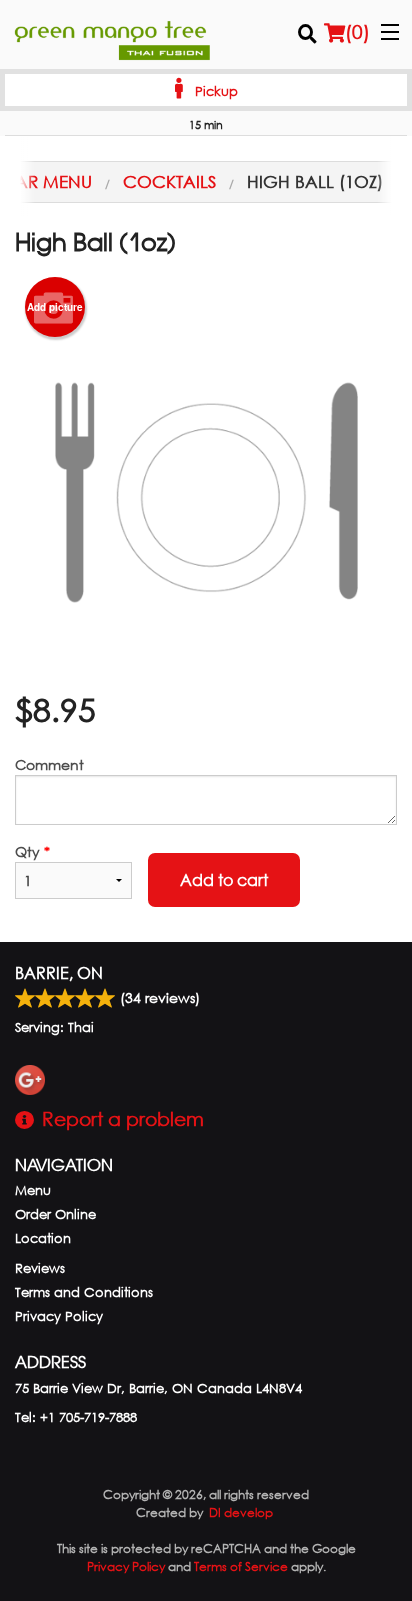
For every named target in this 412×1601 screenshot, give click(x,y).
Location (43, 1238)
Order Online (55, 1214)
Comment (49, 764)
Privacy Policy (59, 1316)
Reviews (40, 1268)
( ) (357, 31)
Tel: (76, 1417)
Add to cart (224, 879)
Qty (32, 851)
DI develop (241, 1512)
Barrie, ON (59, 972)
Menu (33, 1190)
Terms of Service (241, 1566)
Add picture (55, 307)
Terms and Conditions (84, 1292)
